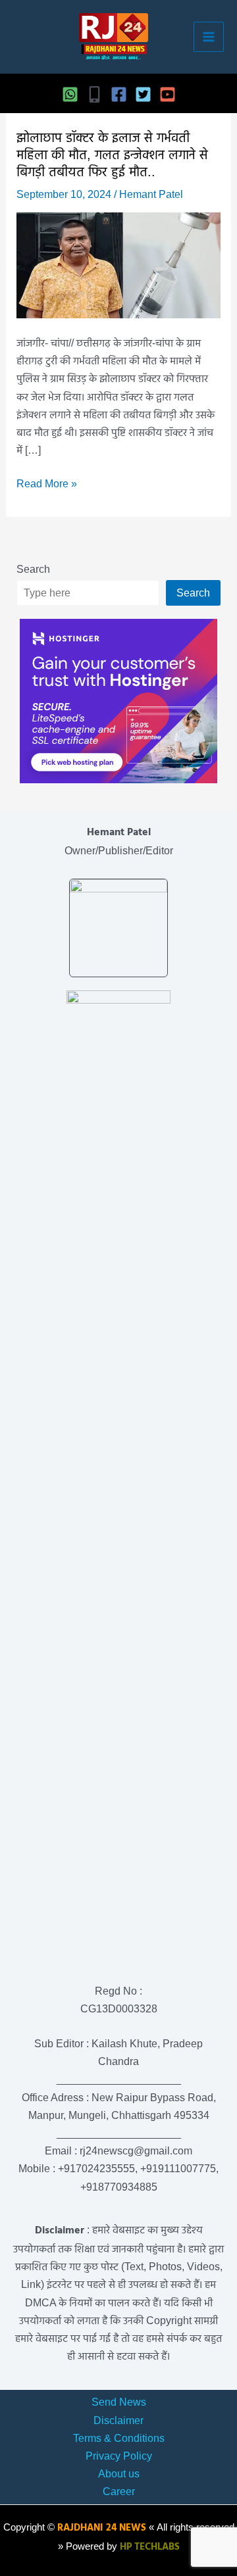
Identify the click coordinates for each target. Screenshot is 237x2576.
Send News (119, 2402)
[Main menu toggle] (209, 37)
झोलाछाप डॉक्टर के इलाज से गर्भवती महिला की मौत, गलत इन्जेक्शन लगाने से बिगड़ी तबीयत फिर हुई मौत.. (112, 155)
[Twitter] (143, 94)
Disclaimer (118, 2420)
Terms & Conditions (119, 2438)
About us (119, 2474)
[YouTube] (168, 94)
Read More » (47, 485)
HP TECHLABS (150, 2547)
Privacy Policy (119, 2456)
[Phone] (94, 94)
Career (119, 2491)
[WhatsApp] (70, 94)
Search (33, 569)
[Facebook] (119, 94)
